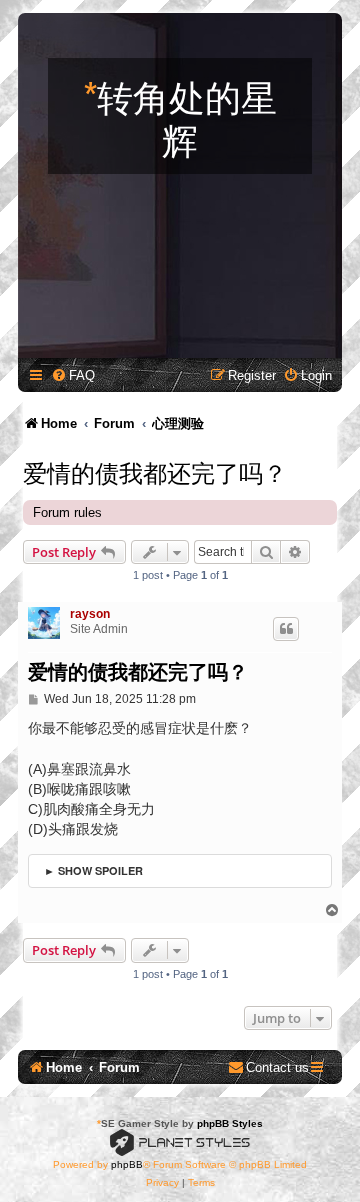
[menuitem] (73, 375)
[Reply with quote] (286, 629)
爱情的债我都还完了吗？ (155, 471)
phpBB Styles (230, 1123)
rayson (90, 614)
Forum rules (67, 512)
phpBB (127, 1164)
